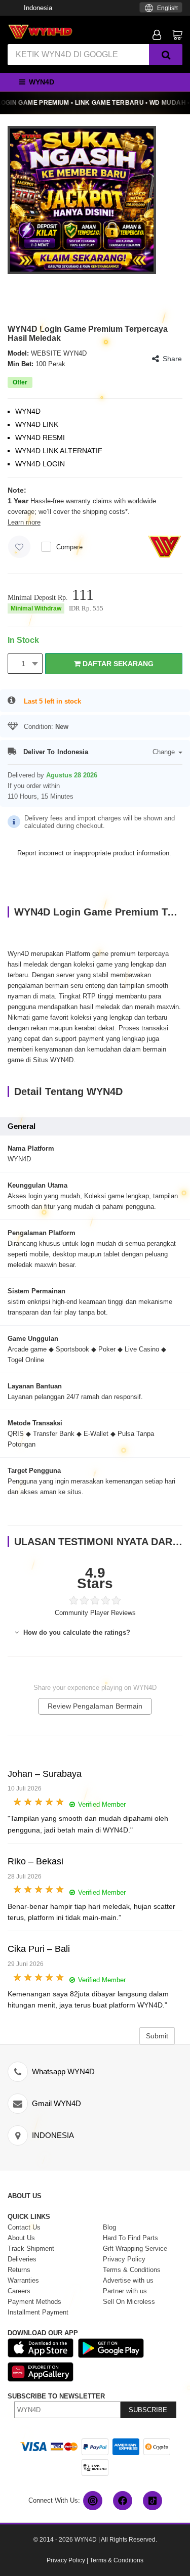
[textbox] (161, 8)
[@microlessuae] (93, 2501)
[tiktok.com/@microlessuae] (153, 2501)
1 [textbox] (23, 664)
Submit (157, 2036)
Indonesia (38, 8)
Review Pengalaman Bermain (95, 1706)
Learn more (24, 522)
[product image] (82, 200)
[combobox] (161, 7)
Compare (69, 547)
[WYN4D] (41, 31)
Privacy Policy (66, 2560)
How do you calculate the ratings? (76, 1632)
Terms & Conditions (117, 2560)
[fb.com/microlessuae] (123, 2501)
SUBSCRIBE (148, 2410)
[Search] (166, 55)
